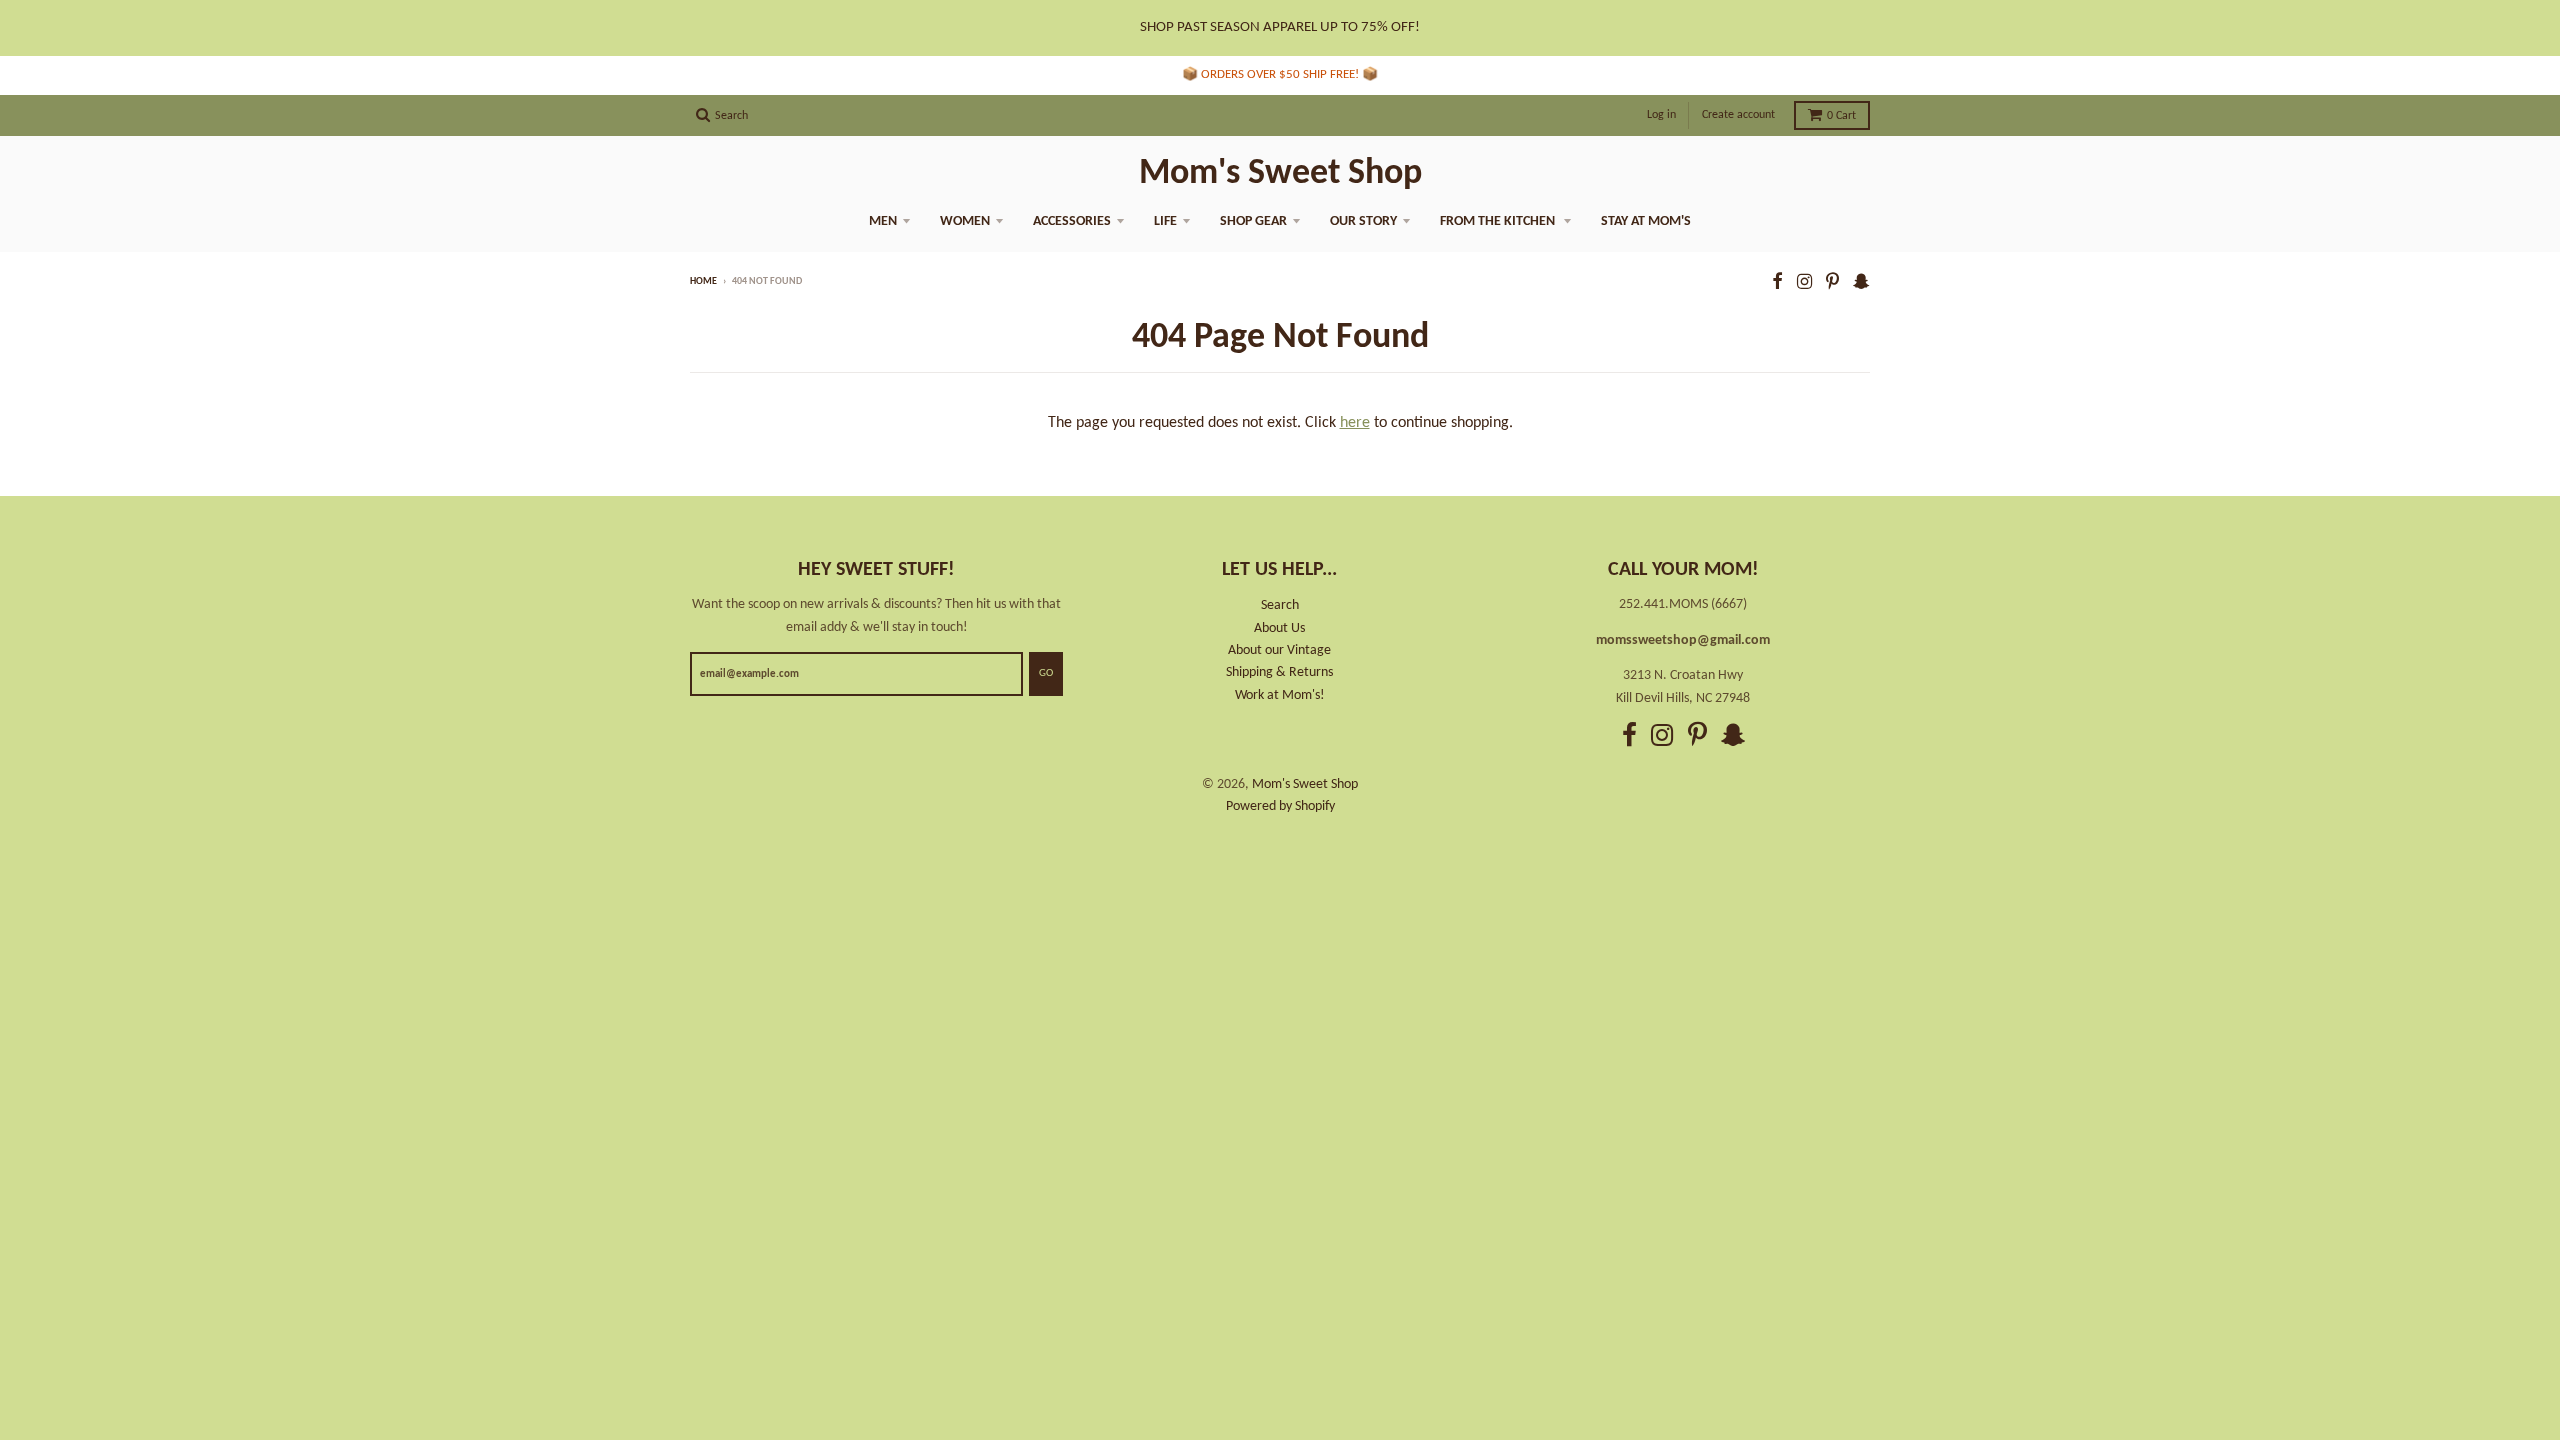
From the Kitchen (1499, 221)
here (1355, 423)
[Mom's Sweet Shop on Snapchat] (1861, 283)
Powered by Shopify (1280, 806)
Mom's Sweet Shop (1280, 174)
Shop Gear (1253, 221)
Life (1165, 221)
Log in (1661, 115)
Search (1280, 605)
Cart (1841, 116)
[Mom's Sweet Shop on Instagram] (1804, 283)
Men (883, 221)
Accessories (1072, 221)
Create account (1738, 115)
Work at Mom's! (1280, 695)
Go (1046, 673)
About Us (1279, 628)
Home (703, 281)
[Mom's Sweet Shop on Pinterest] (1832, 283)
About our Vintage (1279, 650)
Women (965, 221)
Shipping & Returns (1279, 672)
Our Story (1363, 221)
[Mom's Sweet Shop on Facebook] (1777, 283)
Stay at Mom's (1646, 221)
